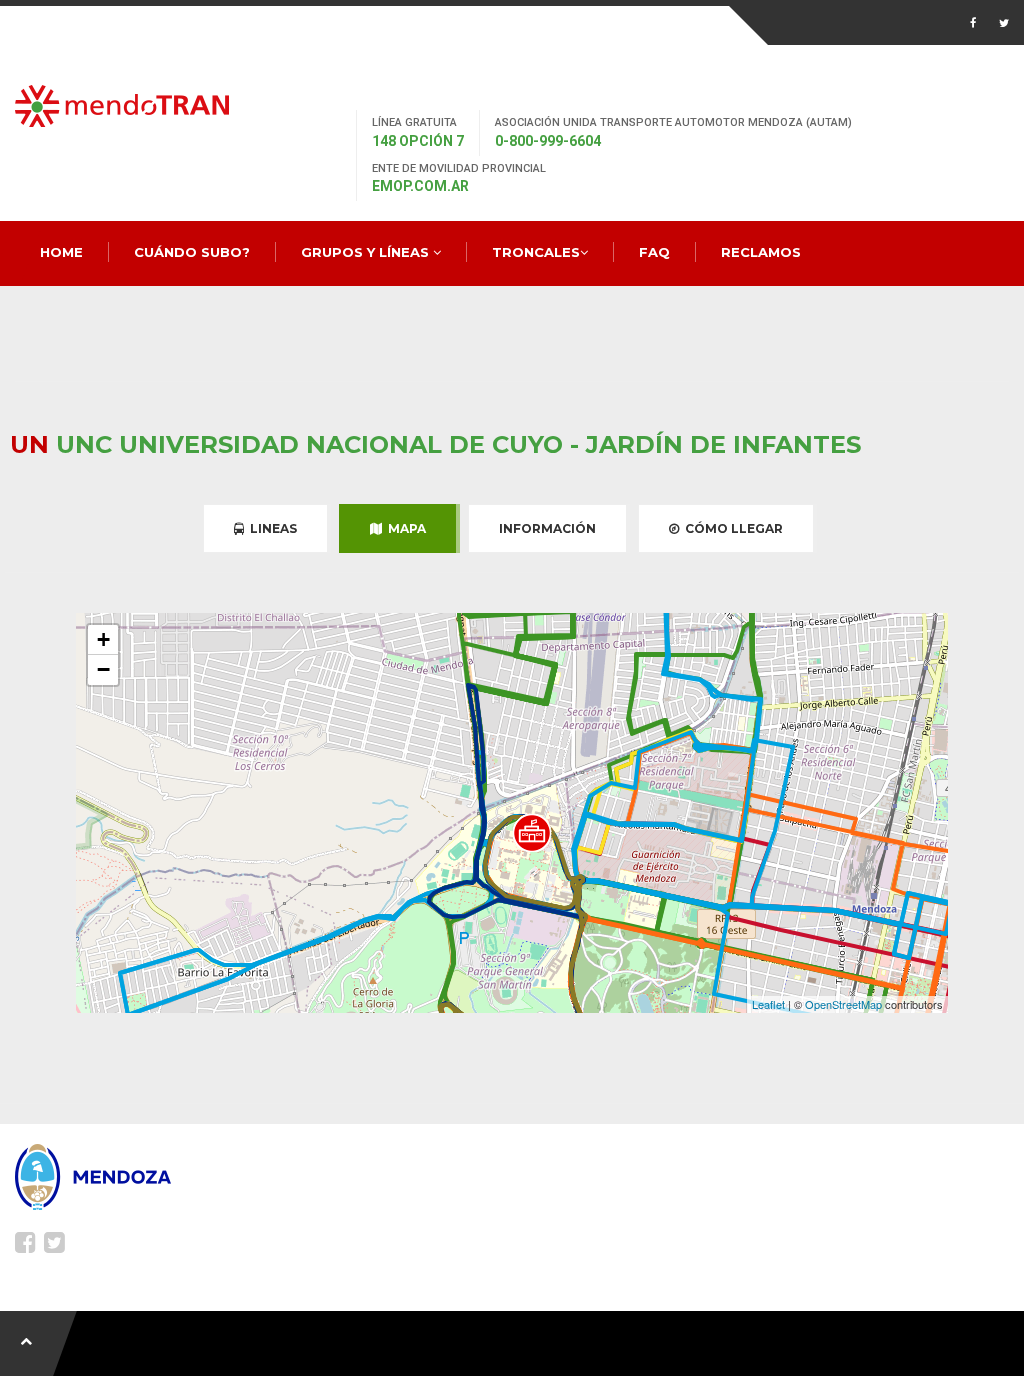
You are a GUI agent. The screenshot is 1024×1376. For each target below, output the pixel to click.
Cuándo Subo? (192, 252)
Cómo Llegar (731, 528)
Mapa (404, 528)
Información (547, 528)
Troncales (536, 252)
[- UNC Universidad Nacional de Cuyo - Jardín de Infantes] (532, 833)
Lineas (270, 528)
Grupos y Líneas (367, 252)
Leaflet (768, 1004)
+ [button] (103, 639)
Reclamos (761, 252)
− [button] (103, 669)
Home (61, 252)
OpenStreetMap (843, 1004)
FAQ (654, 252)
